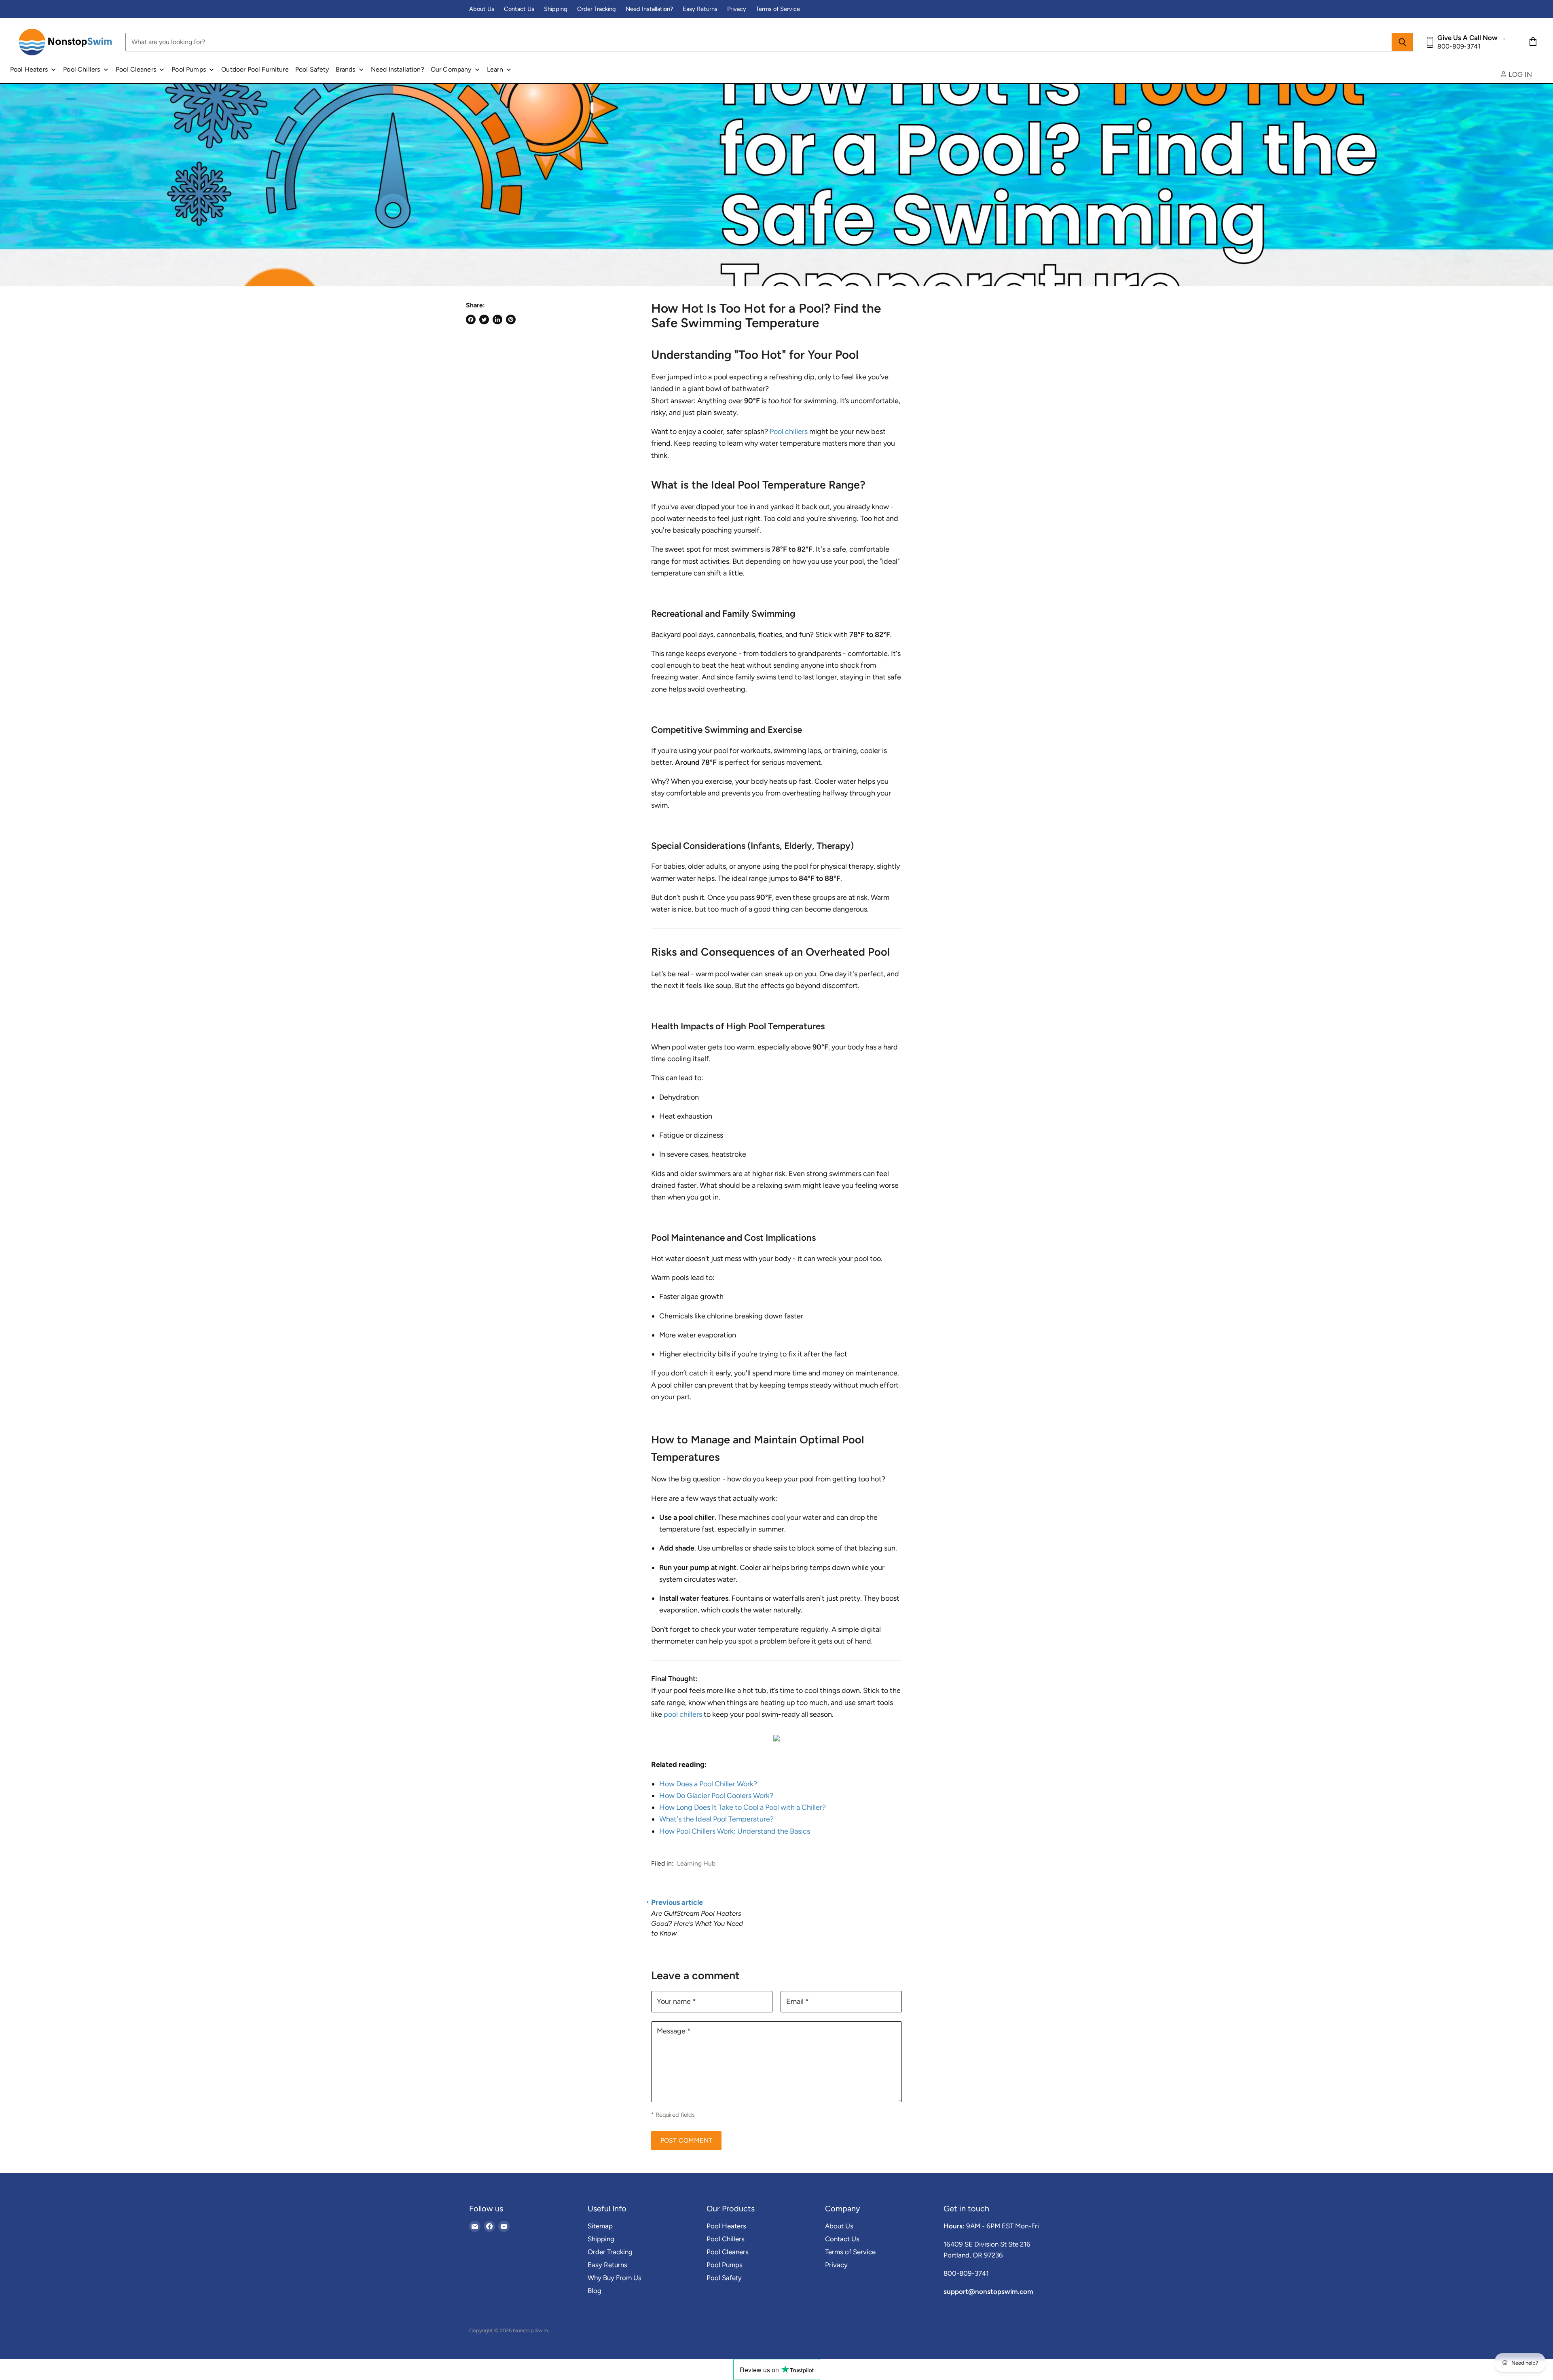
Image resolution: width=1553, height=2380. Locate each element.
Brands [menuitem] (346, 69)
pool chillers (683, 1714)
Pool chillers (789, 432)
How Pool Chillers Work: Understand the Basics (735, 1831)
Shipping (556, 9)
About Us (482, 9)
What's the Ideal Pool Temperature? (716, 1819)
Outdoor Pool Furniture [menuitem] (255, 69)
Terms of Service (778, 9)
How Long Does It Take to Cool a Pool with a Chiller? (743, 1807)
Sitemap (600, 2226)
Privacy (737, 9)
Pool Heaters (726, 2226)
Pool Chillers (726, 2239)
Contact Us (519, 9)
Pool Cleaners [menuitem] (136, 69)
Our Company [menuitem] (451, 69)
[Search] (1402, 42)
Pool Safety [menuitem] (312, 69)
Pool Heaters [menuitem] (29, 69)
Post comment (686, 2140)
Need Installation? (649, 9)
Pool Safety (724, 2278)
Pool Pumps (725, 2265)
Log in (1519, 74)
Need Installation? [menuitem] (398, 69)
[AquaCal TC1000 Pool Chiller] (776, 1745)
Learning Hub (696, 1863)
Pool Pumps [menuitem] (189, 69)
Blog (595, 2291)
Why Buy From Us (615, 2278)
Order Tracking (597, 9)
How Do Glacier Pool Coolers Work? (716, 1796)
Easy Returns (700, 9)
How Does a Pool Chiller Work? (708, 1784)
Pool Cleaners (728, 2252)
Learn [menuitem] (495, 69)
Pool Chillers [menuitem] (81, 69)
